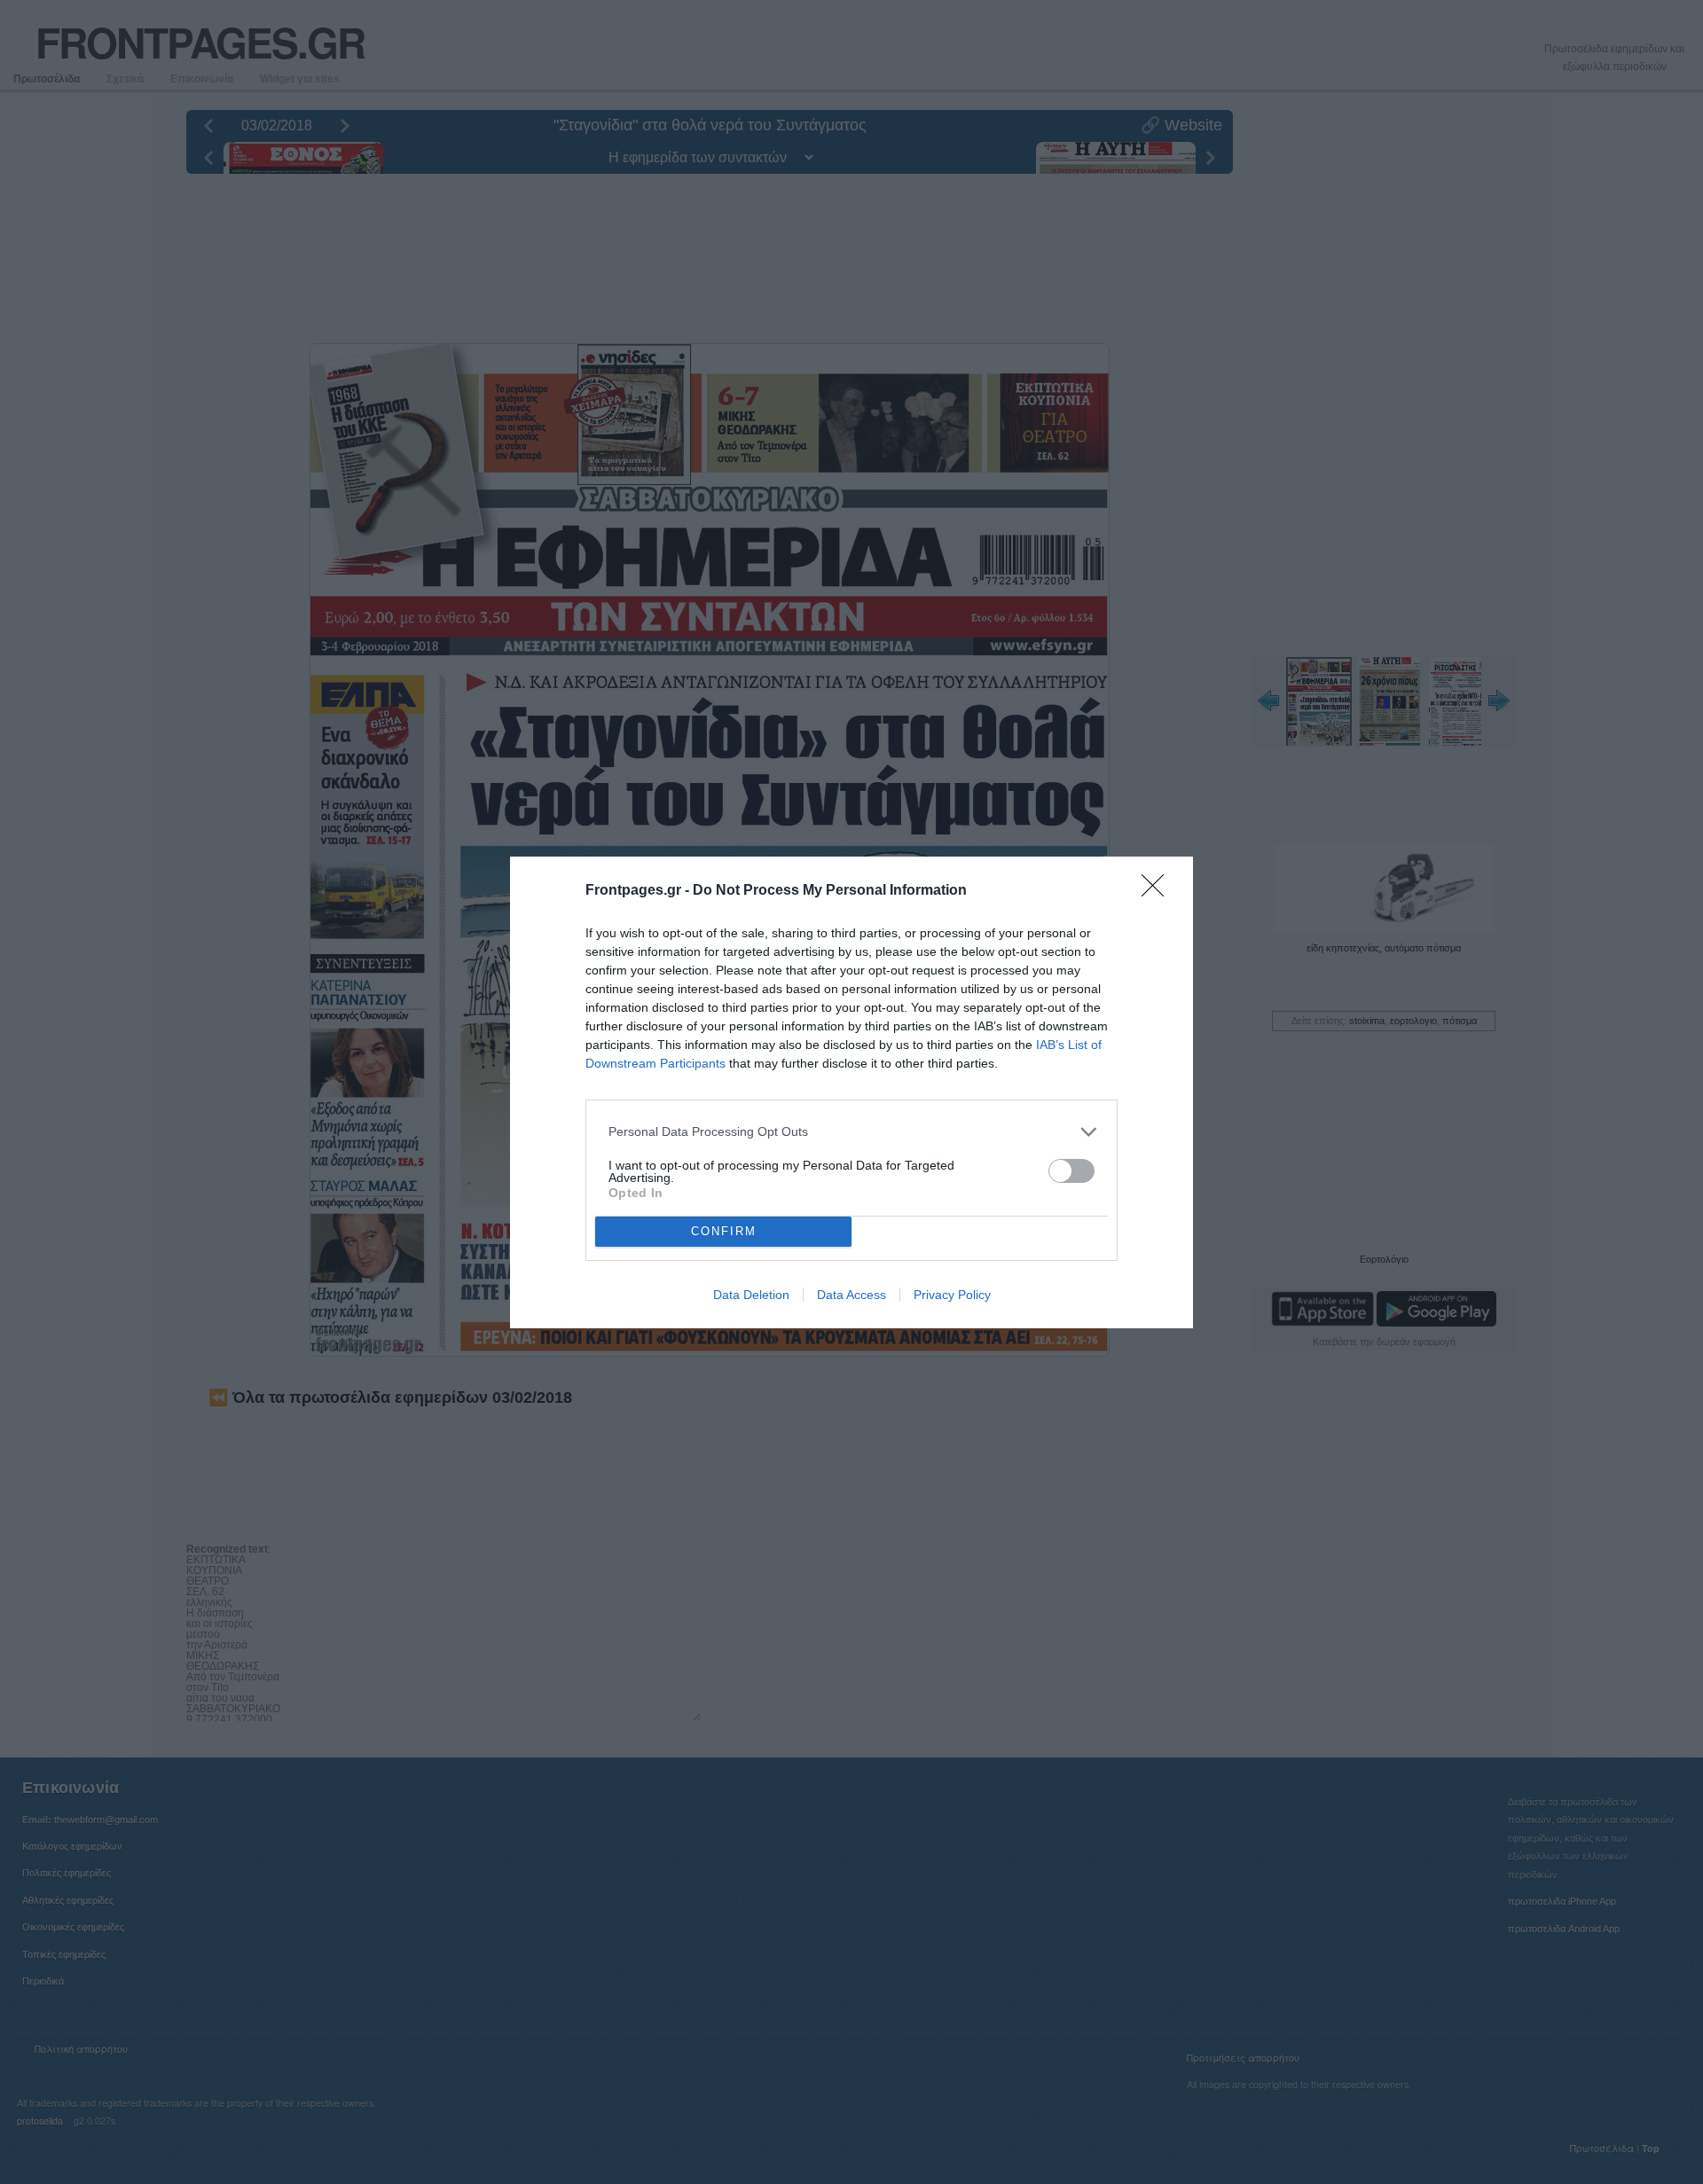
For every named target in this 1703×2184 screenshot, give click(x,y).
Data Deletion (751, 1295)
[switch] (1071, 1171)
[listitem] (851, 1132)
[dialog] (851, 1092)
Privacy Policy (952, 1295)
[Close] (1158, 891)
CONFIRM (724, 1231)
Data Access (851, 1295)
